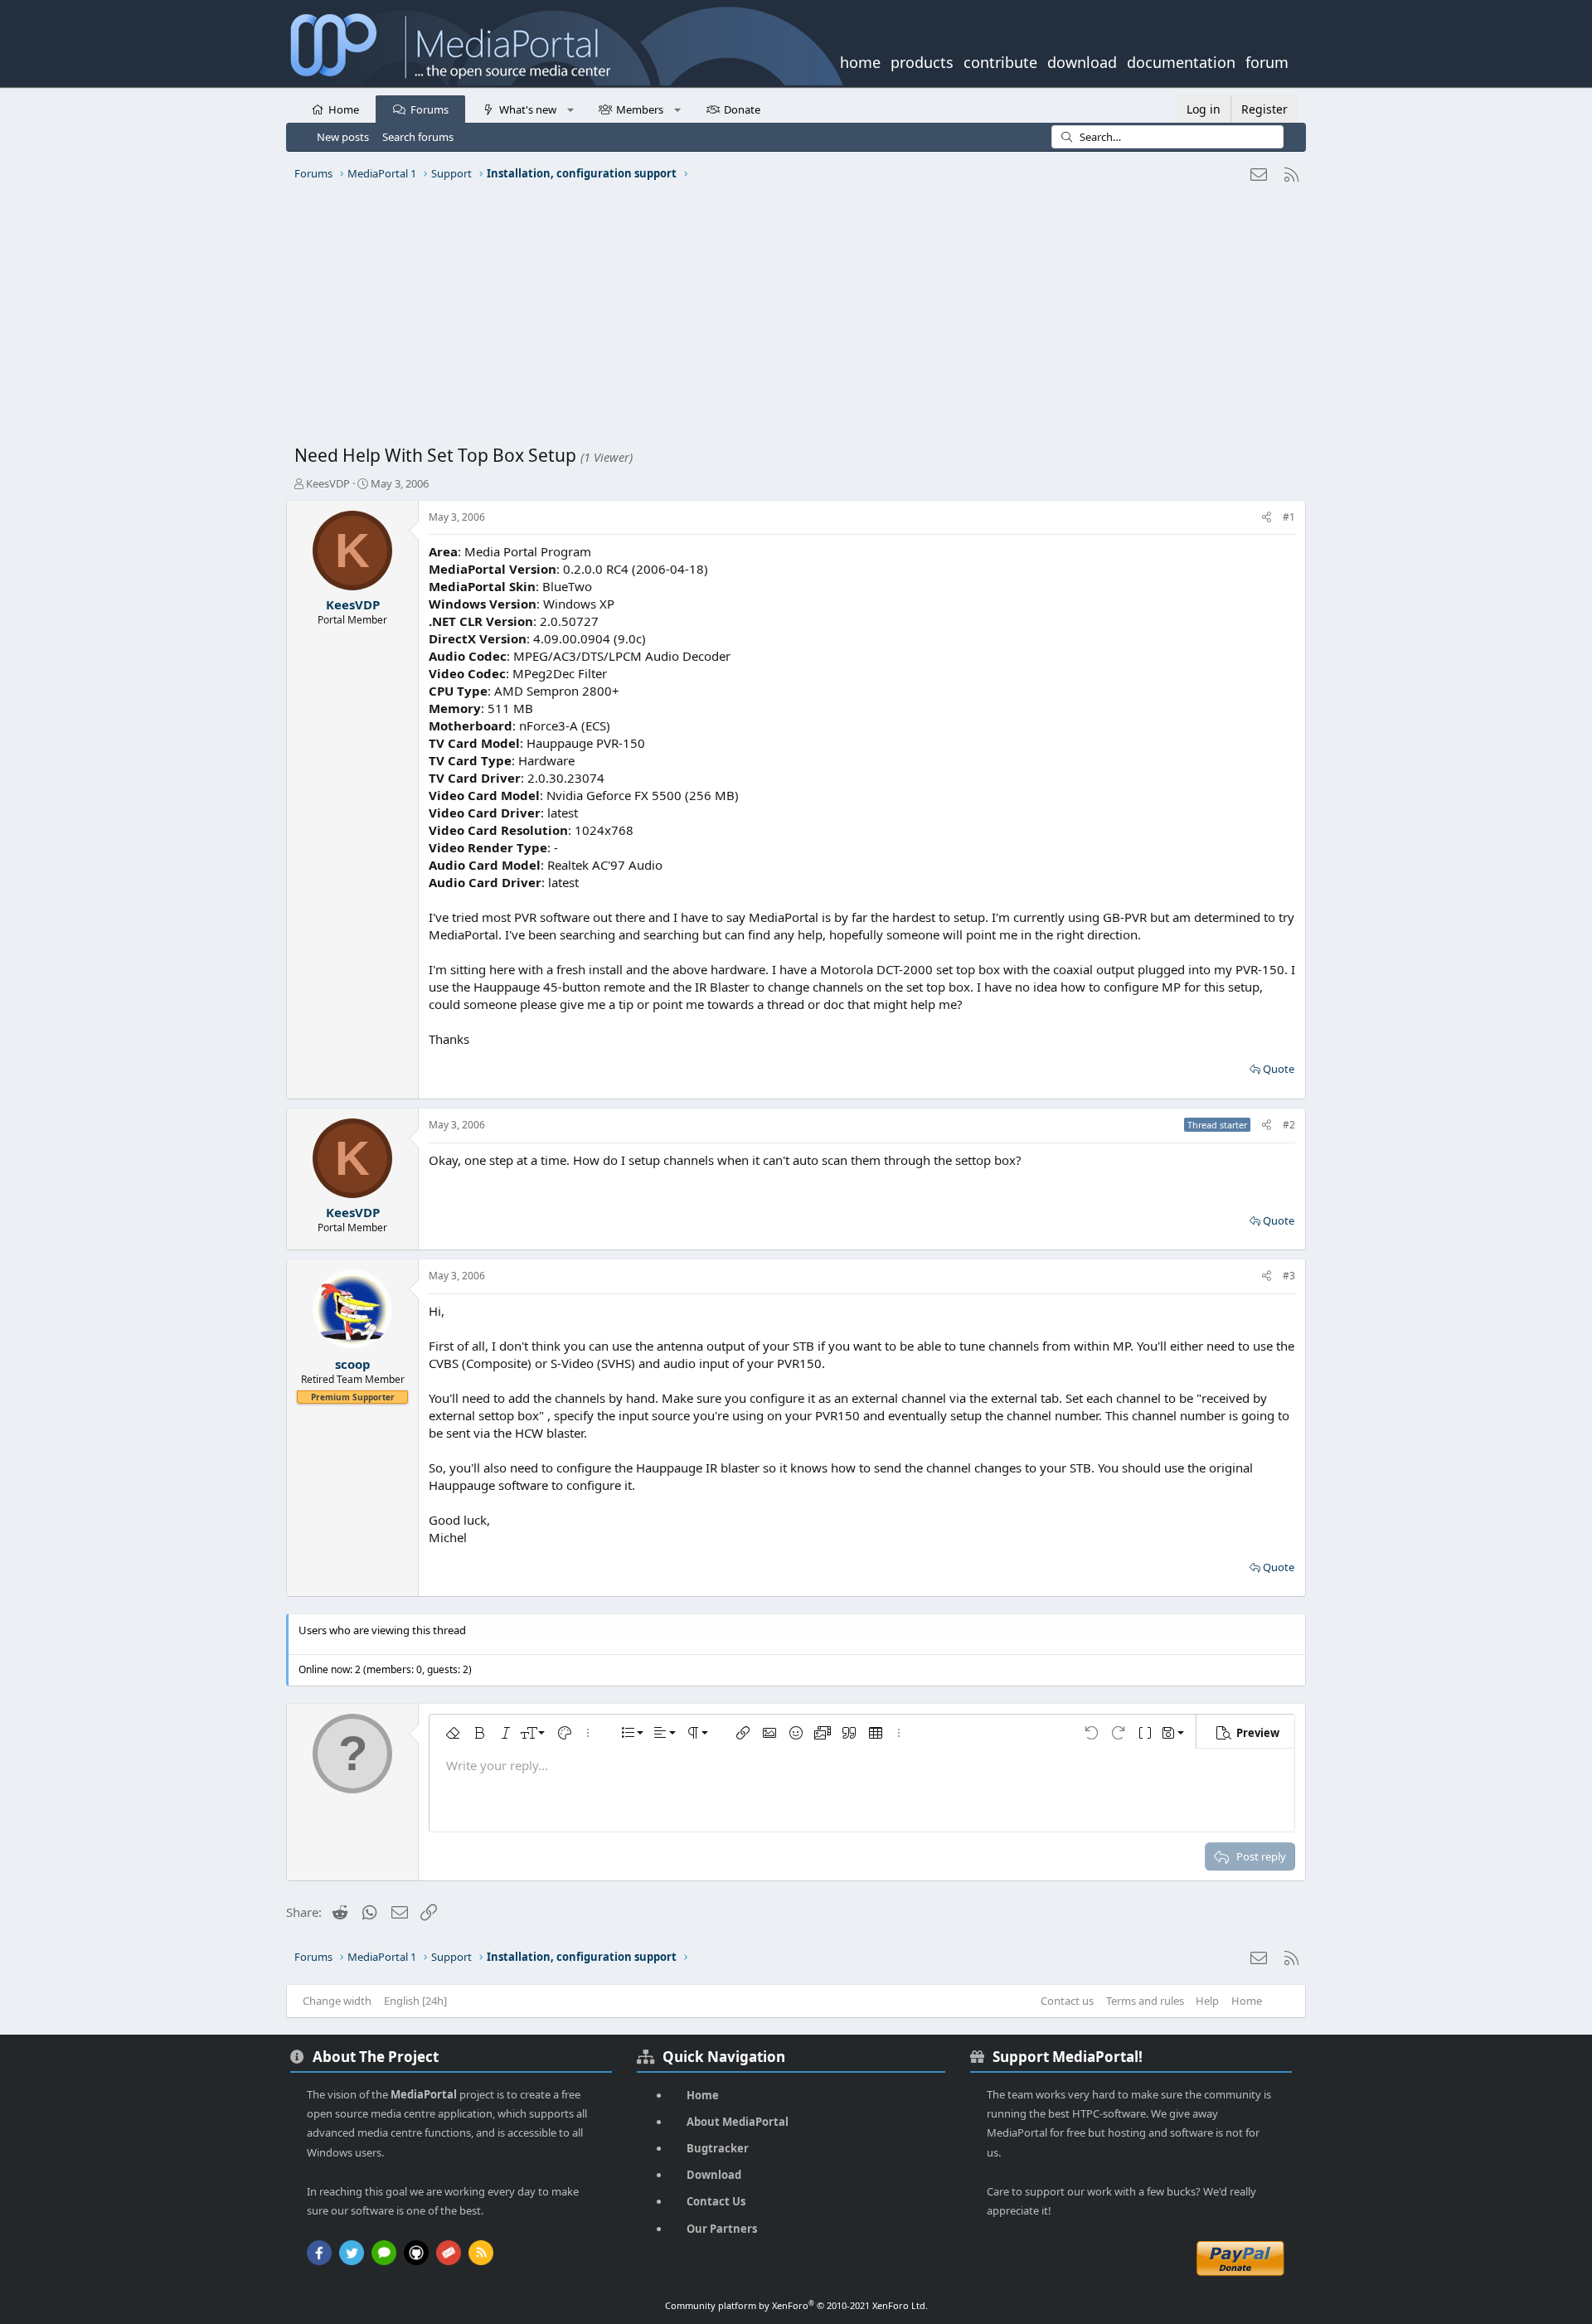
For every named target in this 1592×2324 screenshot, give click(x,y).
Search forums (418, 137)
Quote (1279, 1069)
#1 (1289, 517)
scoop (353, 1364)
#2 (1289, 1125)
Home (344, 109)
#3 (1289, 1276)
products (922, 61)
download (1082, 61)
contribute (1000, 61)
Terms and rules (1145, 2001)
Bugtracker (718, 2148)
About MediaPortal (738, 2122)
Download (714, 2175)
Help (1207, 2001)
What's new (528, 109)
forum (1267, 61)
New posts (343, 137)
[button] (570, 109)
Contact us (1067, 2001)
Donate (742, 109)
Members (640, 109)
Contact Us (716, 2201)
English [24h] (415, 2001)
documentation (1181, 61)
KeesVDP (328, 483)
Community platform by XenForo (796, 2305)
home (860, 61)
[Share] (1267, 518)
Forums (430, 109)
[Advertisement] (792, 319)
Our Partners (722, 2229)
